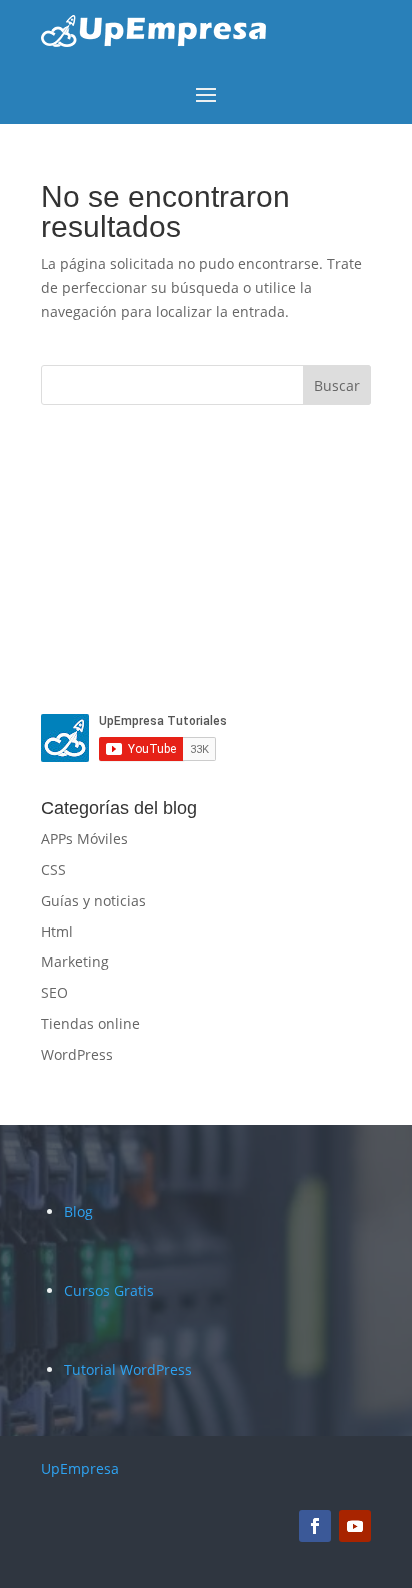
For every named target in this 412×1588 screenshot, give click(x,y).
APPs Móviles (84, 838)
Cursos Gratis (109, 1290)
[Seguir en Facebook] (315, 1526)
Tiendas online (90, 1023)
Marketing (75, 961)
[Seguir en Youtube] (355, 1526)
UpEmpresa (80, 1468)
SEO (54, 992)
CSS (53, 869)
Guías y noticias (93, 900)
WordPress (77, 1054)
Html (57, 931)
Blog (78, 1211)
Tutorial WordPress (128, 1369)
